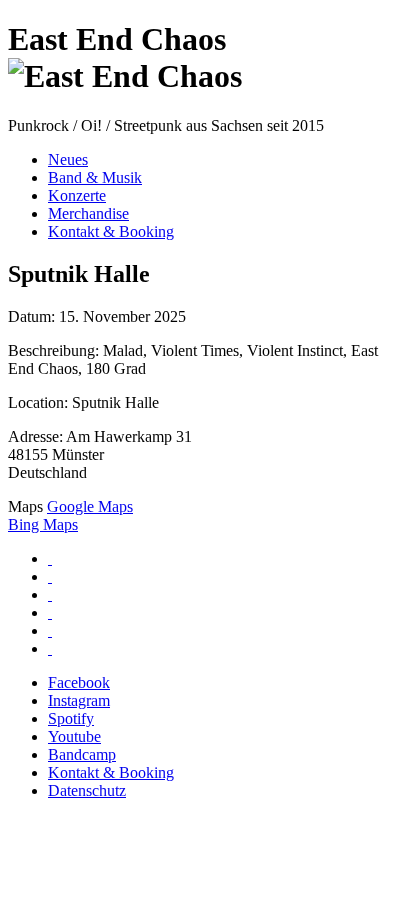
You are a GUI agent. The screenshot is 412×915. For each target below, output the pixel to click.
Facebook (79, 682)
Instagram (79, 700)
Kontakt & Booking (111, 231)
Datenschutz (87, 790)
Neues (68, 159)
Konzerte (77, 195)
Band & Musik (95, 177)
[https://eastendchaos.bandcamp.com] (50, 648)
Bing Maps (43, 524)
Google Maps (90, 506)
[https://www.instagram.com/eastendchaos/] (50, 576)
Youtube (74, 736)
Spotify (71, 718)
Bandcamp (82, 754)
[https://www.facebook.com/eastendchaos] (50, 558)
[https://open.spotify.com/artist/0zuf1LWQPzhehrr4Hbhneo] (50, 594)
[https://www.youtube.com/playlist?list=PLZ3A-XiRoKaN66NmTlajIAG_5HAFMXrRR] (50, 612)
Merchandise (88, 213)
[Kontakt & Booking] (50, 630)
